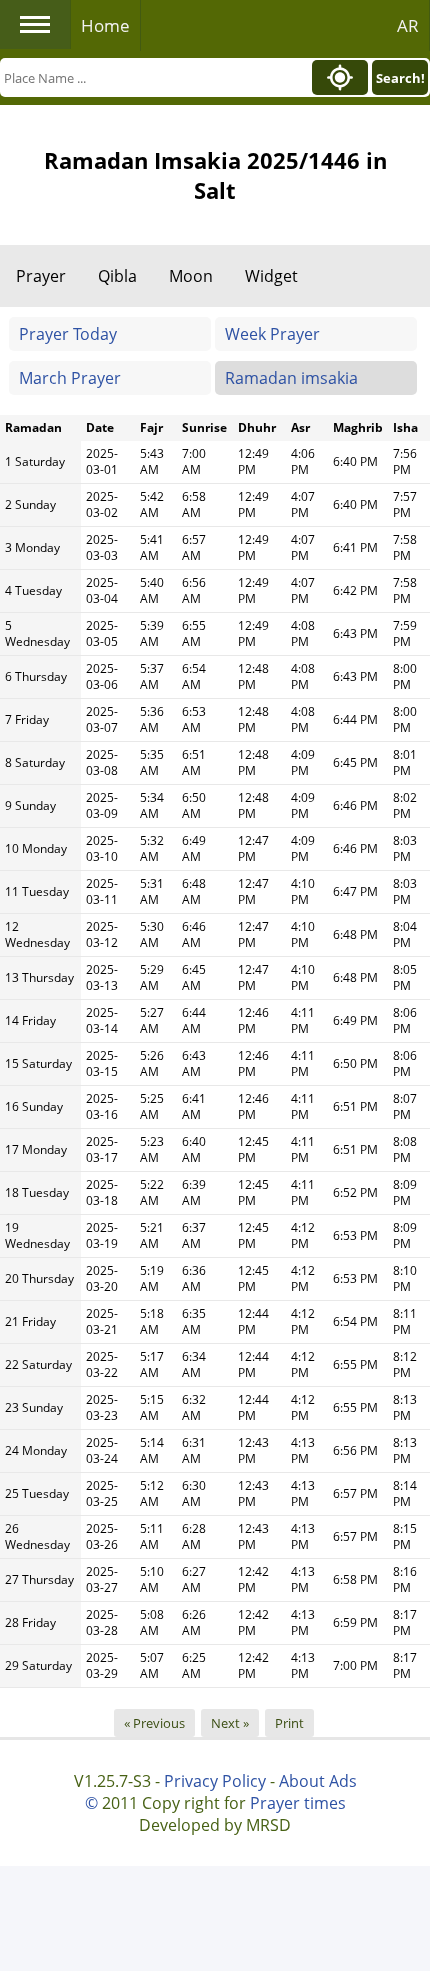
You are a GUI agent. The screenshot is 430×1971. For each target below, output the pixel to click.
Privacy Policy (215, 1781)
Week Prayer (272, 334)
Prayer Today (68, 334)
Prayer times (298, 1803)
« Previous (154, 1723)
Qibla (117, 276)
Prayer (41, 276)
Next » (230, 1723)
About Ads (318, 1781)
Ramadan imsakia (291, 378)
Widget (271, 276)
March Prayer (70, 378)
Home (105, 25)
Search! (400, 78)
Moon (191, 276)
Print (289, 1723)
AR (408, 25)
